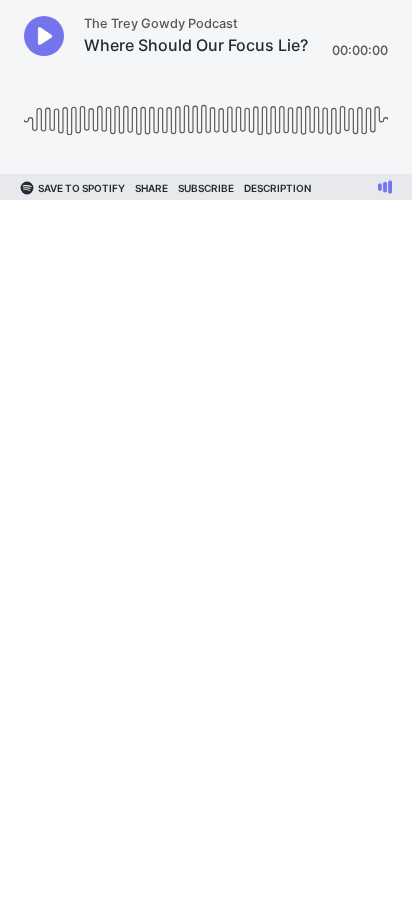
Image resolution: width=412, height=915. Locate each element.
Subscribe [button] (206, 188)
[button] (44, 36)
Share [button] (151, 188)
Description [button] (277, 188)
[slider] (206, 112)
